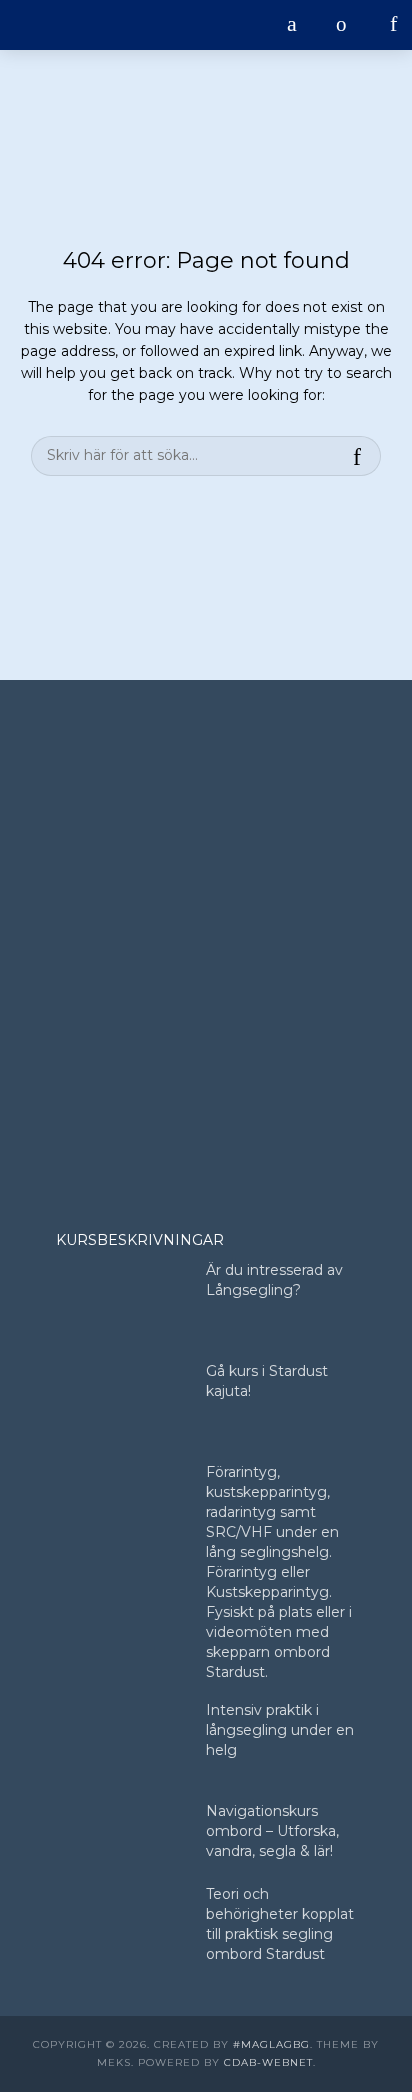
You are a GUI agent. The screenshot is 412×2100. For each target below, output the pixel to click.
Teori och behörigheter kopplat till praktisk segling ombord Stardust (280, 1924)
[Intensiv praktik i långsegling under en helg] (122, 1741)
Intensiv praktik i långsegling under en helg (280, 1730)
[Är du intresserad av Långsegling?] (122, 1301)
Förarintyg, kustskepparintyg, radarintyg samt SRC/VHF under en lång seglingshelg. (272, 1512)
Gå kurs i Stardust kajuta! (267, 1381)
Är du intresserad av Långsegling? (274, 1280)
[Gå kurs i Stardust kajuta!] (122, 1402)
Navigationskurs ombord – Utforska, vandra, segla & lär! (272, 1831)
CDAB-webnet (268, 2062)
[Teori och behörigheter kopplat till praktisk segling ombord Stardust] (122, 1925)
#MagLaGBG (271, 2044)
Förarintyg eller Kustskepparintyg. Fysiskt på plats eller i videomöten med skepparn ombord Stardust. (279, 1622)
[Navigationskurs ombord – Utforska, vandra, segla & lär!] (122, 1842)
